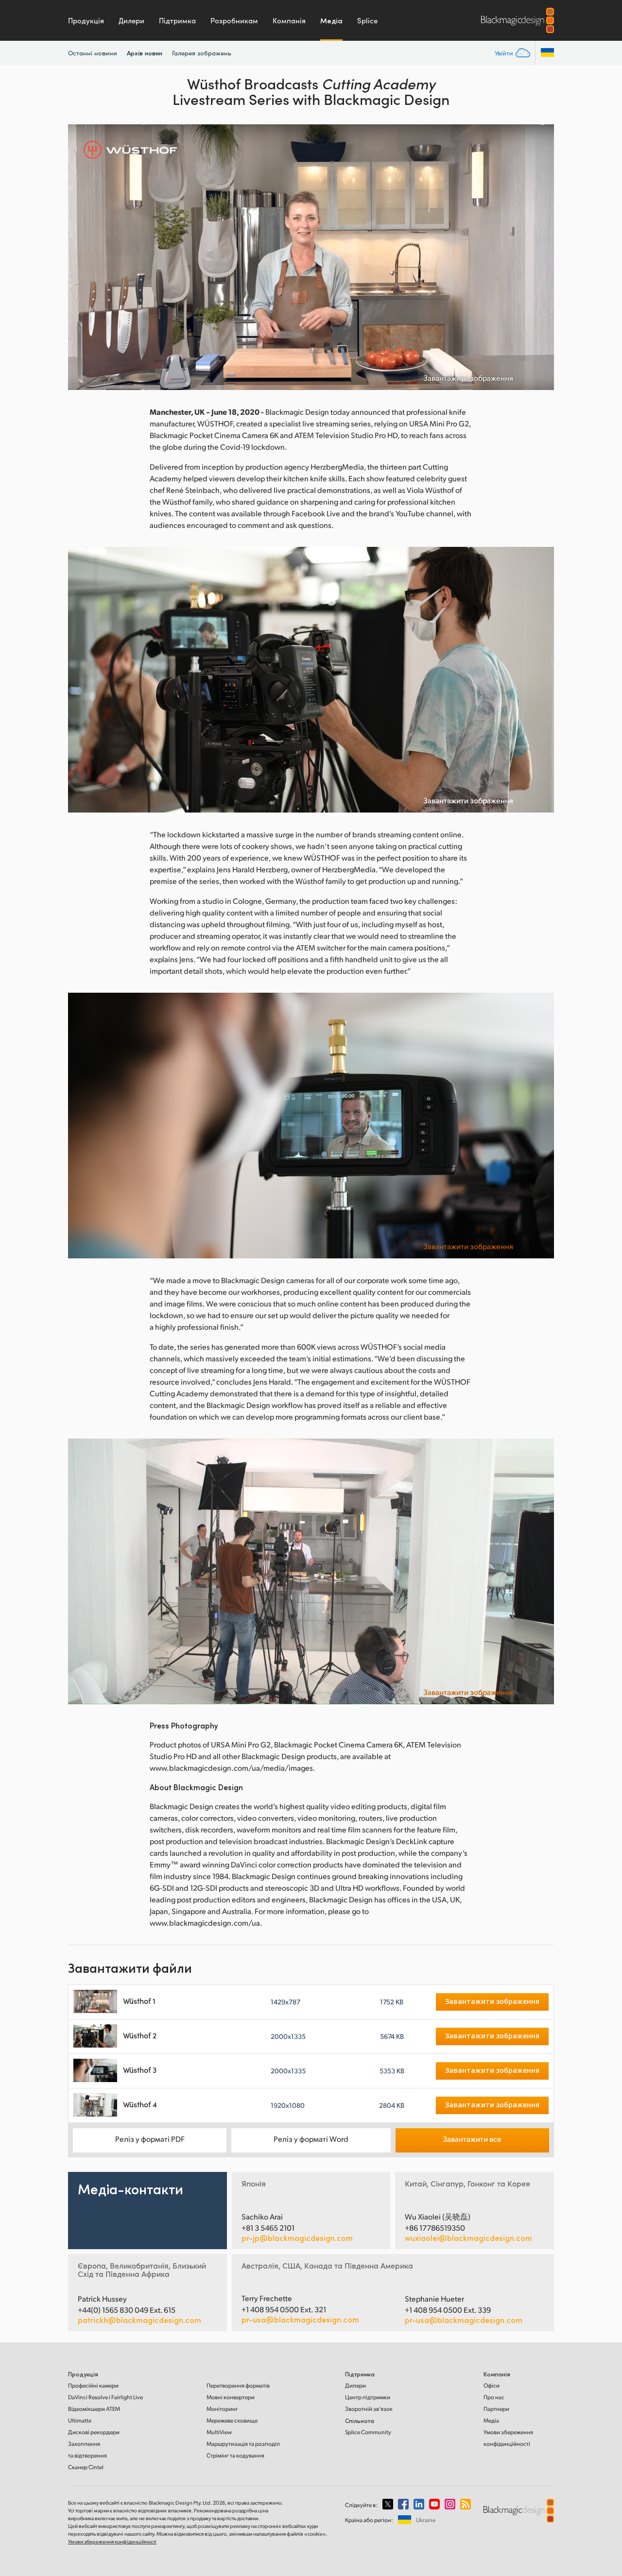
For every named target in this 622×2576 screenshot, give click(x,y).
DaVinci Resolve (105, 2397)
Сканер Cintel (86, 2467)
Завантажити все (472, 2139)
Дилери (131, 20)
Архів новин (145, 53)
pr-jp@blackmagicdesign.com (297, 2238)
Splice (367, 20)
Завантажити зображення (468, 378)
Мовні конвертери (231, 2397)
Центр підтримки (368, 2397)
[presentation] (82, 257)
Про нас (494, 2397)
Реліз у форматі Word (311, 2139)
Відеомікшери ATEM (94, 2409)
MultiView (219, 2432)
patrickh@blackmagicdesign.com (139, 2320)
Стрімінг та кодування (235, 2455)
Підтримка (177, 20)
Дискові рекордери (94, 2432)
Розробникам (234, 20)
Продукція (86, 20)
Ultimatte (80, 2420)
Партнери (496, 2409)
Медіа (331, 20)
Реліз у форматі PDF (150, 2139)
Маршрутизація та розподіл (243, 2444)
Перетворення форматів (238, 2385)
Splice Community (368, 2432)
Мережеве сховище (232, 2420)
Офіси (492, 2385)
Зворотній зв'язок (369, 2409)
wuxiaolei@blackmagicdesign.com (468, 2238)
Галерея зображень (202, 53)
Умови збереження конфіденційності (112, 2542)
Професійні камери (93, 2385)
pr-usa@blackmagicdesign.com (300, 2319)
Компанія (289, 20)
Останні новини (93, 53)
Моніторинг (222, 2409)
